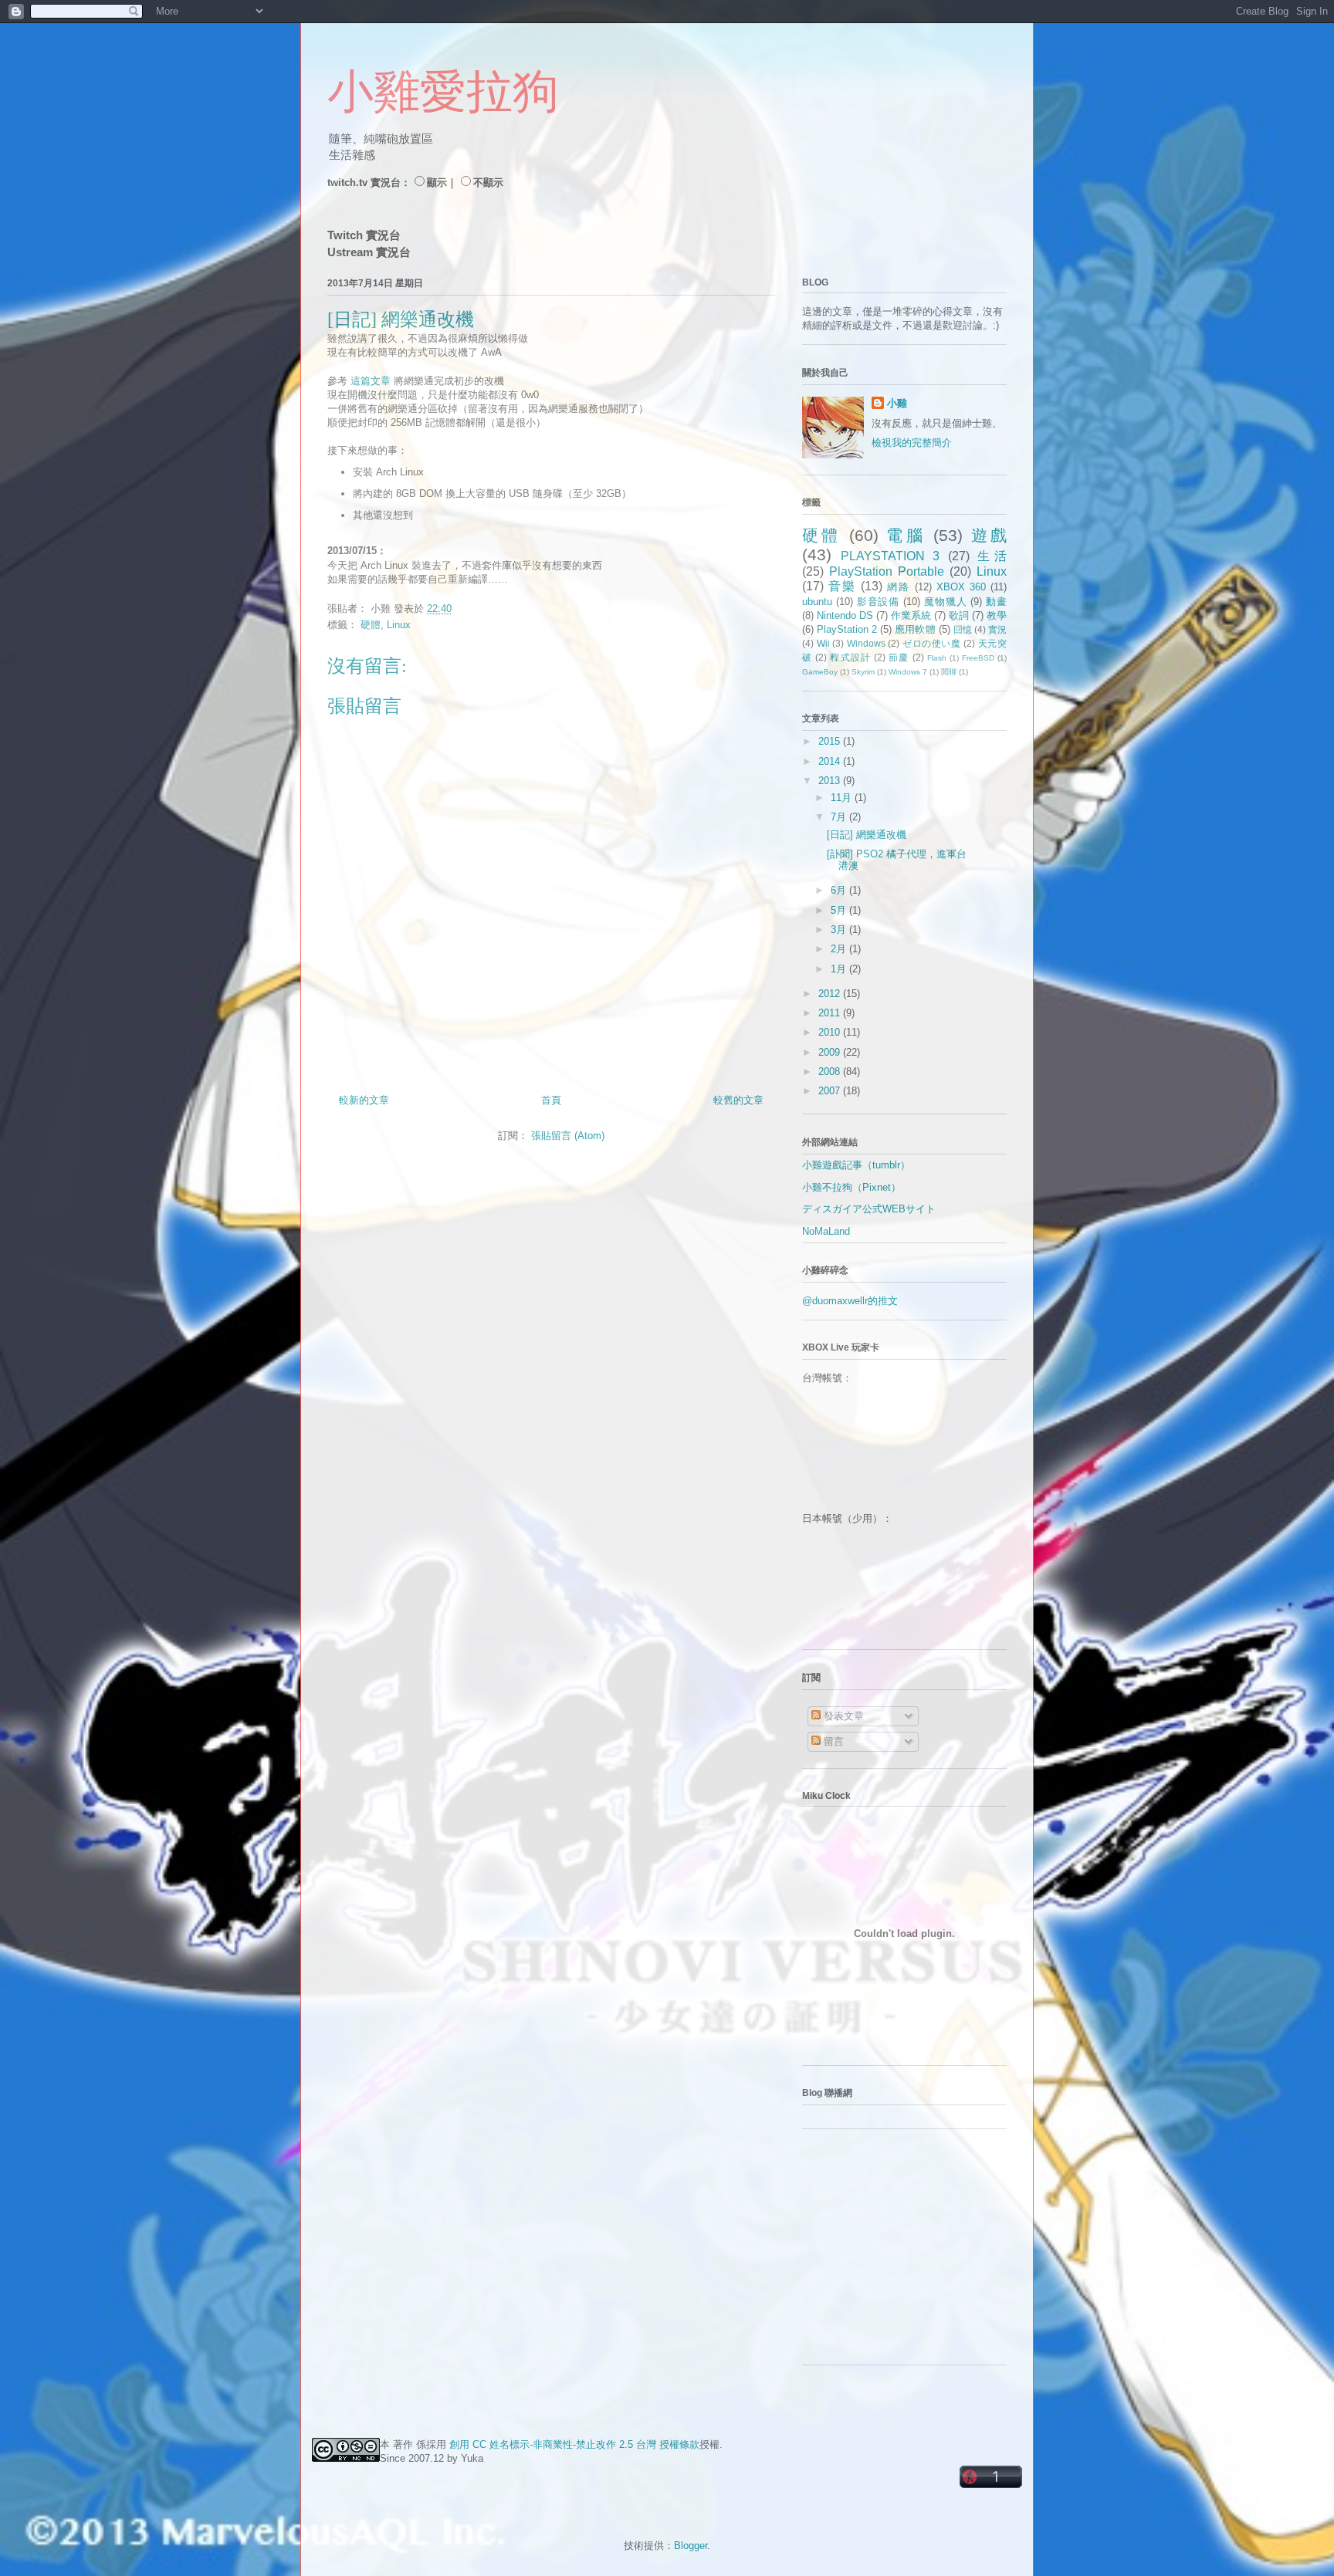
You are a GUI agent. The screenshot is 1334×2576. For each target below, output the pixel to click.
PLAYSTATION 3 (890, 556)
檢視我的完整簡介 (912, 443)
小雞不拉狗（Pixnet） (852, 1187)
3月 (840, 930)
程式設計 (850, 657)
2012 (831, 994)
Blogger (691, 2546)
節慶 (899, 657)
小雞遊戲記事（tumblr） (856, 1165)
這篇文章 (371, 381)
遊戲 (989, 535)
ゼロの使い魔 (932, 643)
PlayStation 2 (847, 629)
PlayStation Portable (887, 571)
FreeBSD (978, 658)
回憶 (963, 629)
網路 (899, 587)
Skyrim (863, 672)
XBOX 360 (961, 587)
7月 (840, 817)
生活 (992, 556)
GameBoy (820, 672)
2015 (831, 741)
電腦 (906, 535)
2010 (831, 1032)
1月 (840, 969)
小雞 (897, 403)
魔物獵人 (945, 602)
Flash (937, 658)
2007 (831, 1091)
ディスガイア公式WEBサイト (869, 1209)
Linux (399, 625)
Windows (866, 643)
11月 (843, 798)
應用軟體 (915, 629)
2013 (831, 781)
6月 (840, 890)
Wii (823, 643)
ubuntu (817, 602)
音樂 (842, 586)
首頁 (551, 1100)
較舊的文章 (738, 1100)
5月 (840, 910)
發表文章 (842, 1716)
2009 (831, 1052)
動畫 (996, 602)
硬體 (371, 625)
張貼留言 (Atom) (568, 1136)
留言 (832, 1741)
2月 (840, 949)
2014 (831, 761)
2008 (831, 1072)
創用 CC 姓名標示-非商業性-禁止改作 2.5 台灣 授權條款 (574, 2444)
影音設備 (878, 602)
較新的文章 (364, 1100)
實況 (997, 629)
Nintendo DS (845, 615)
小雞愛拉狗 (443, 92)
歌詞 (959, 615)
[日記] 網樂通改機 (867, 835)
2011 (831, 1013)
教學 (997, 615)
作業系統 (911, 615)
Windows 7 (908, 672)
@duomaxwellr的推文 (850, 1301)
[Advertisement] (899, 2253)
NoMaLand (826, 1231)
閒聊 (949, 672)
